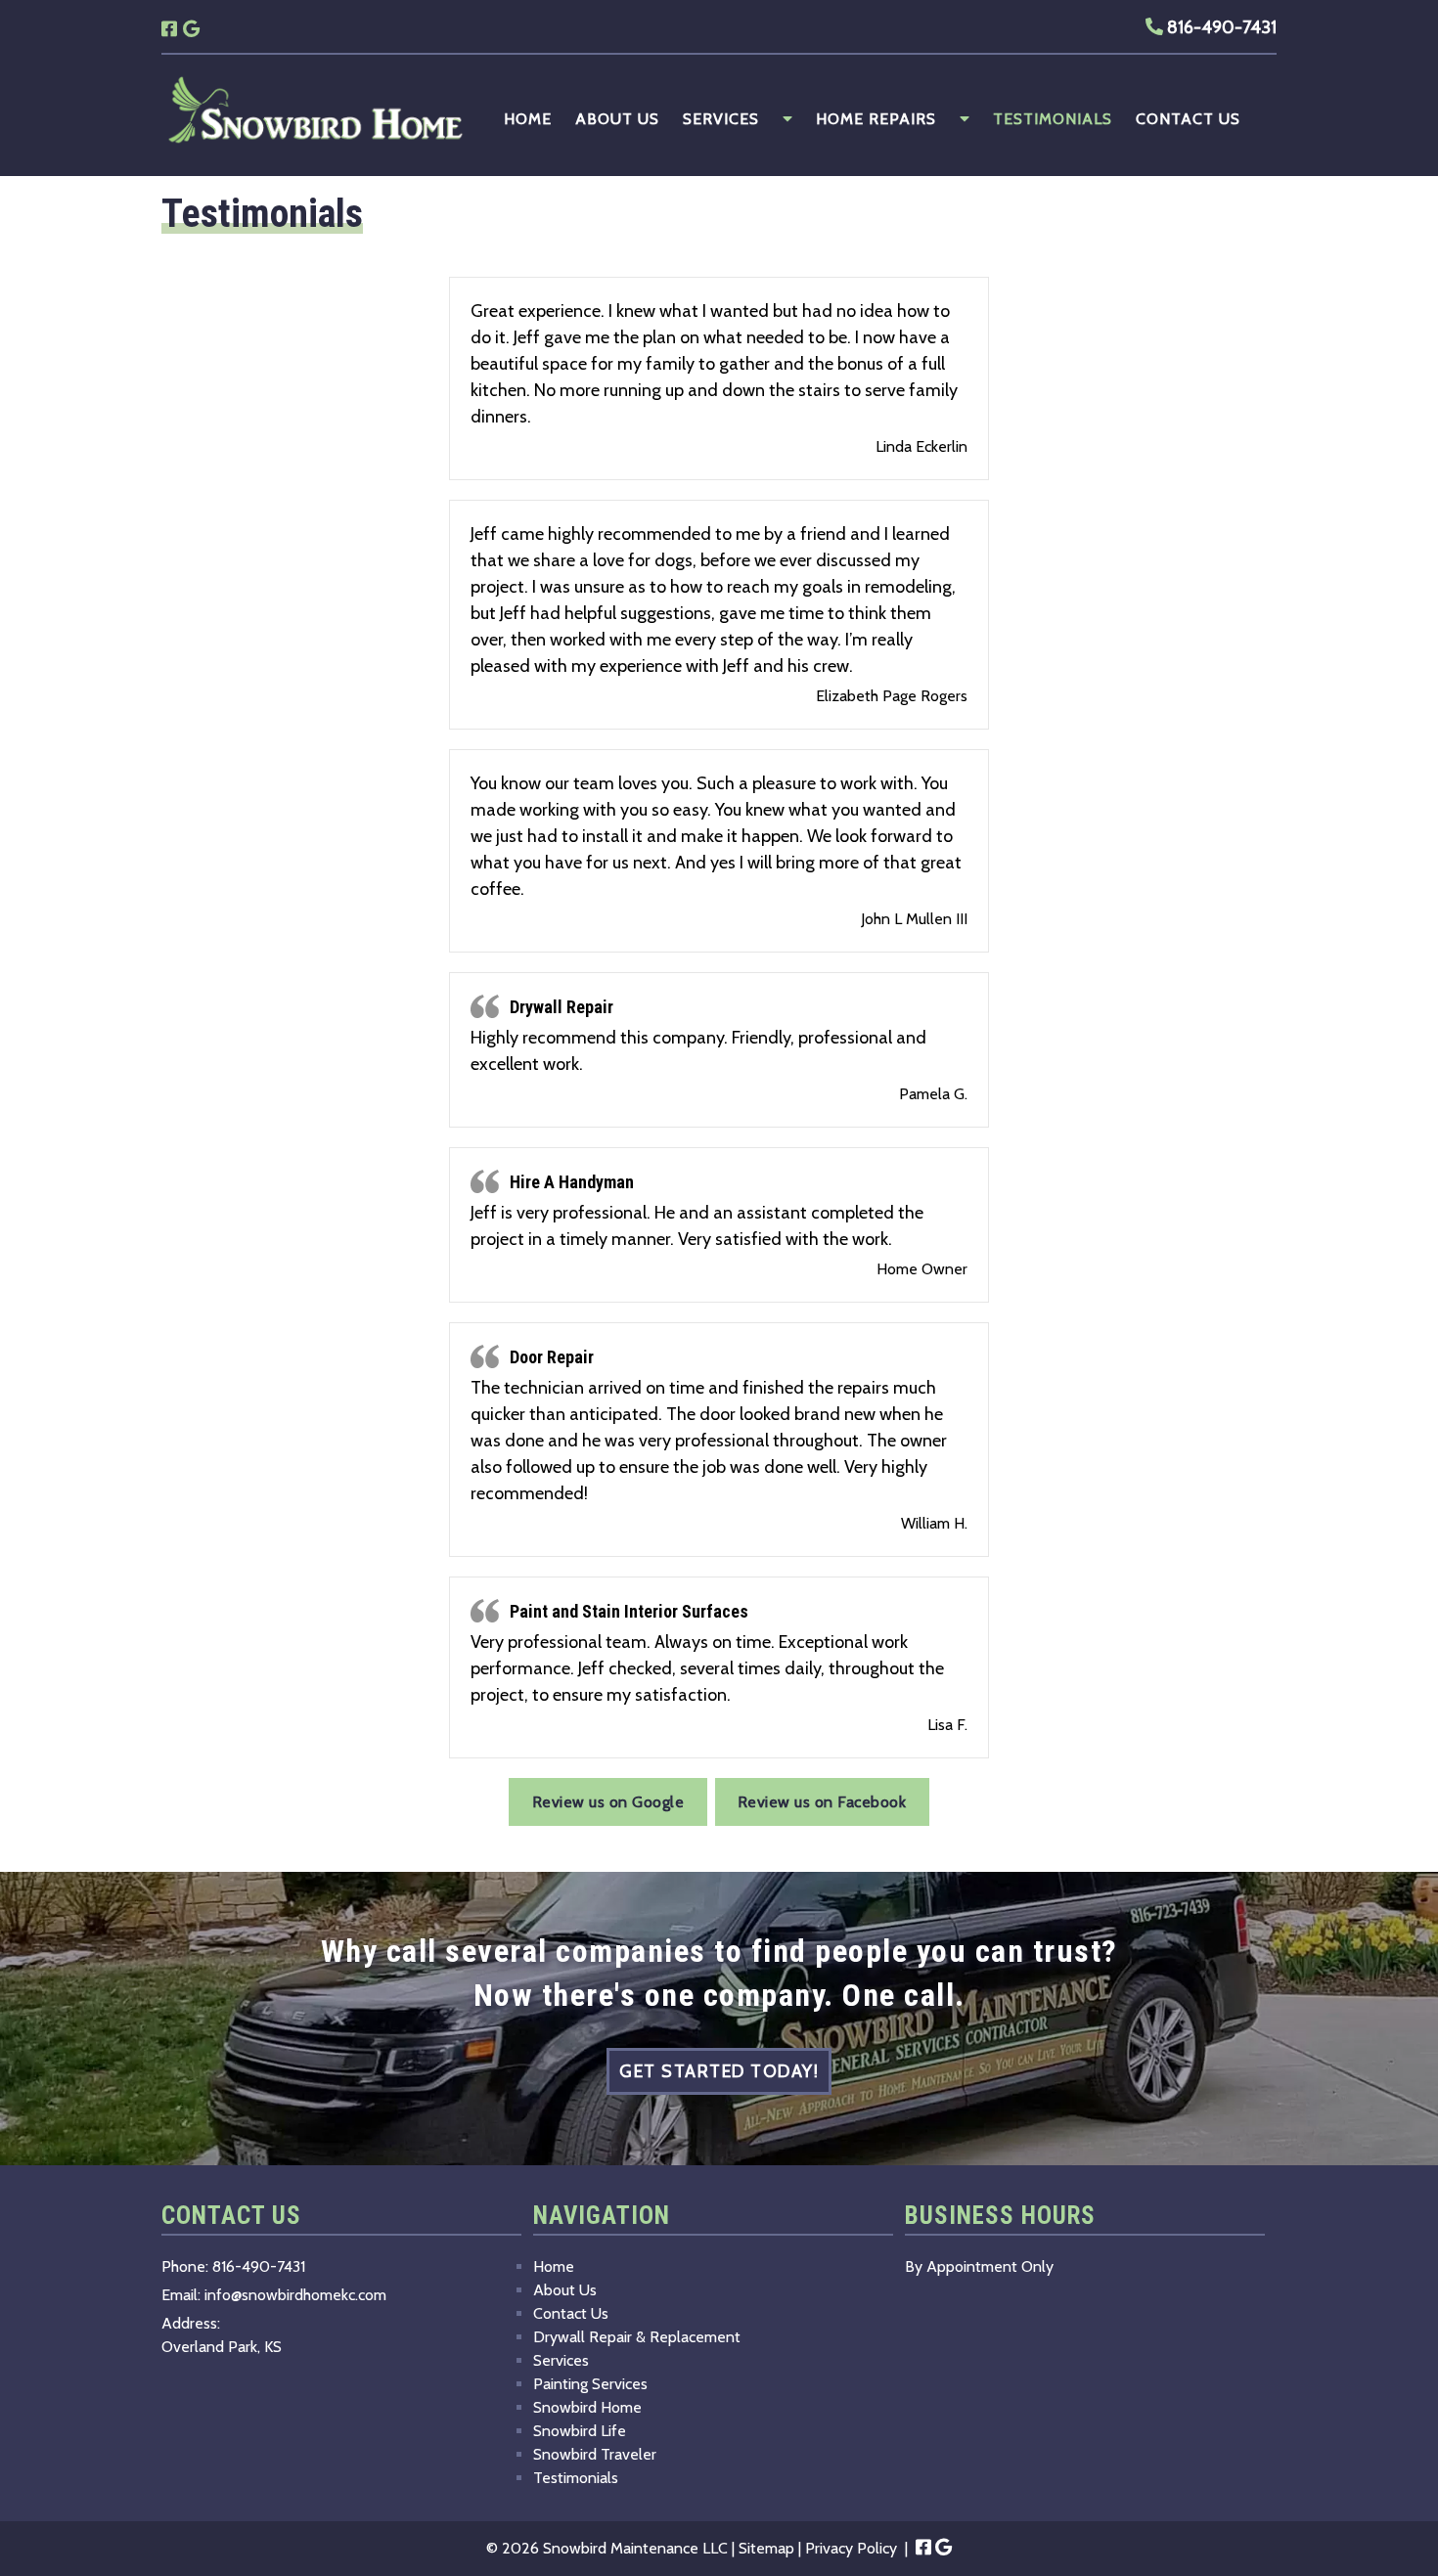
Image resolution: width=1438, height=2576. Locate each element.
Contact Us (1188, 119)
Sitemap (766, 2548)
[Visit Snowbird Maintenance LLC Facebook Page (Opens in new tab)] (169, 26)
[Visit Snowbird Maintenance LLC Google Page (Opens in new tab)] (191, 26)
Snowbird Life (580, 2431)
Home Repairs (876, 119)
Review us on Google (608, 1802)
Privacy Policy (851, 2548)
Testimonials (1053, 119)
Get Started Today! (719, 2071)
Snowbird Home (587, 2407)
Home (528, 119)
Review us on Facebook (822, 1802)
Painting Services (590, 2384)
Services (721, 119)
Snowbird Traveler (595, 2454)
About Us (617, 119)
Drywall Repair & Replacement (637, 2337)
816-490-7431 (1220, 27)
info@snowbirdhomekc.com (295, 2295)
